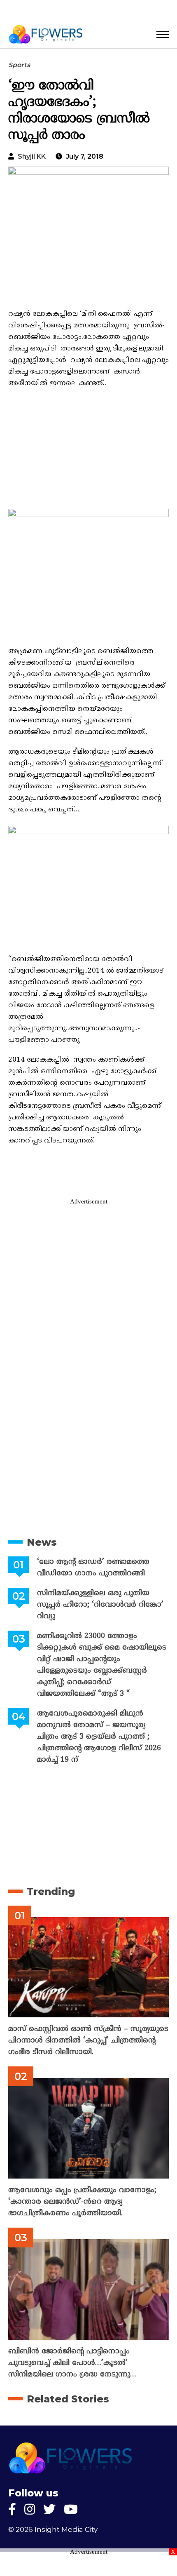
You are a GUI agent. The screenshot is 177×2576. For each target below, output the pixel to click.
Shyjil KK (32, 156)
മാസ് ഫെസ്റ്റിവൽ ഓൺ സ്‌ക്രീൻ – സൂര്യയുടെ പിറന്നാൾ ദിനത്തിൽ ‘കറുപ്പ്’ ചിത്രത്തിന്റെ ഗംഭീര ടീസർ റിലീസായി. (88, 2041)
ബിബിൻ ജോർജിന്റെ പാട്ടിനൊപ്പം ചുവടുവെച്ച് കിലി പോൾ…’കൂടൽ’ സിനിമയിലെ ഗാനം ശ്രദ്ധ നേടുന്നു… (72, 2363)
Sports (19, 65)
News (42, 1542)
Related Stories (68, 2399)
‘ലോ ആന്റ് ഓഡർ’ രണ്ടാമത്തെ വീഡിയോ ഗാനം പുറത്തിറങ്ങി (93, 1568)
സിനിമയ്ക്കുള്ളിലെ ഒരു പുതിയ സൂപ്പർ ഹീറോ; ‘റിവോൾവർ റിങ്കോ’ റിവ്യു (100, 1605)
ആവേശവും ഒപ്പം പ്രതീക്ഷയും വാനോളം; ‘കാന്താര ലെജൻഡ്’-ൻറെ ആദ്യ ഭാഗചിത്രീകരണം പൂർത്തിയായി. (82, 2202)
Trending (51, 1891)
